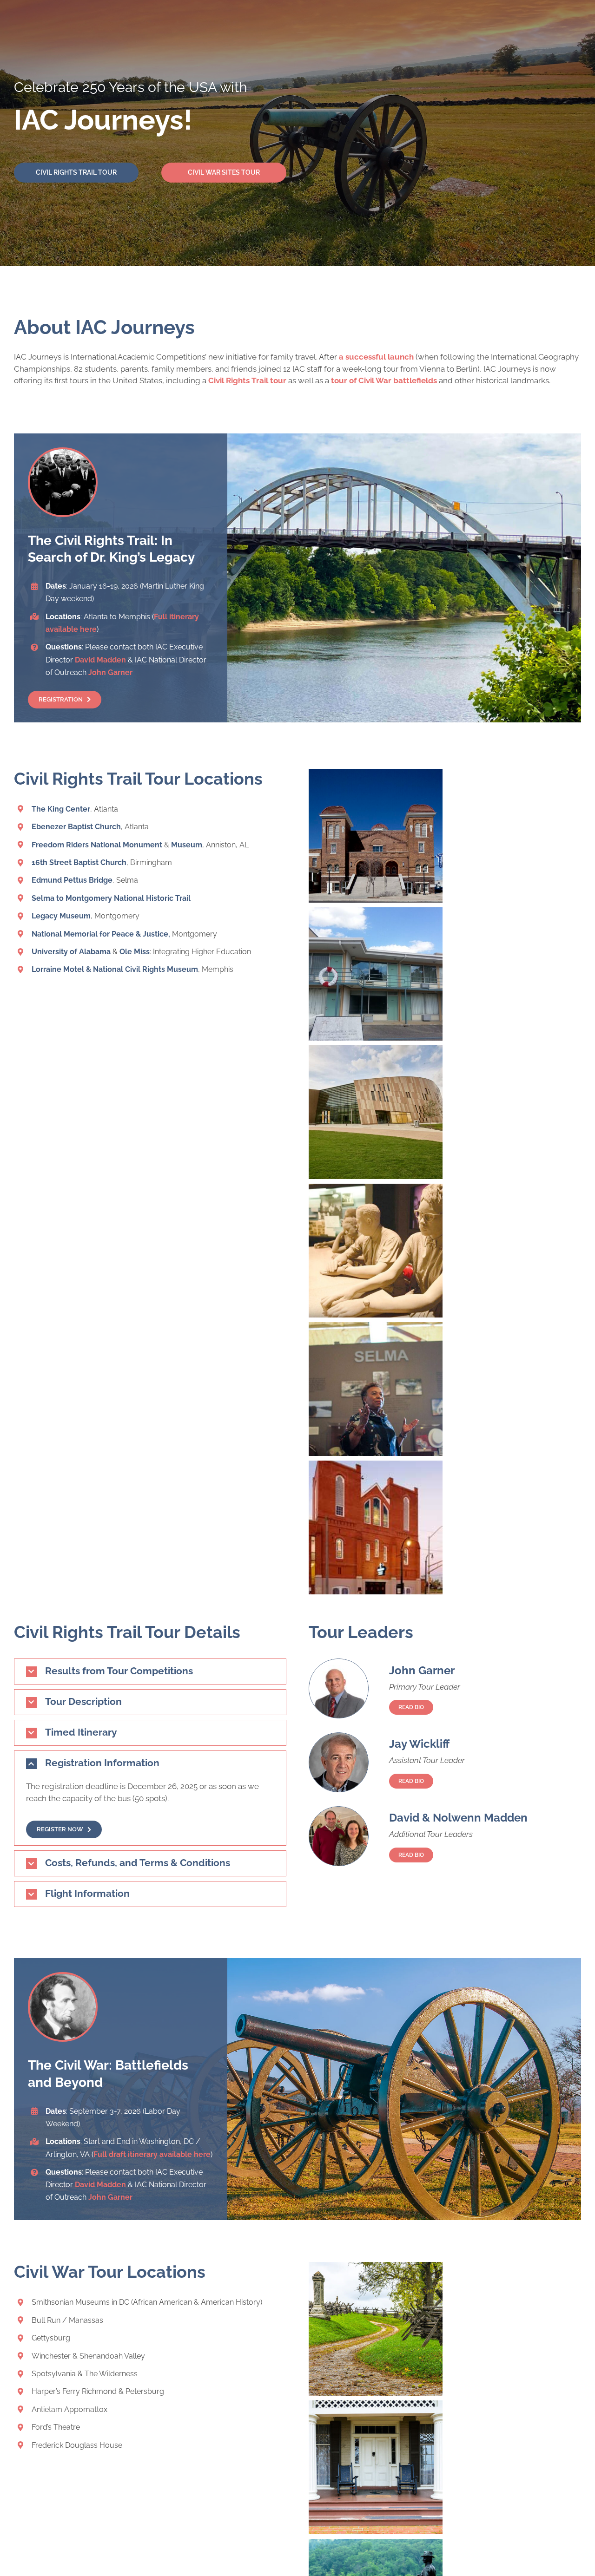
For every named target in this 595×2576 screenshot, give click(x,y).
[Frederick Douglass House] (376, 2406)
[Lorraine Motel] (376, 913)
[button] (150, 1671)
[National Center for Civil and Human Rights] (376, 1051)
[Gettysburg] (376, 2544)
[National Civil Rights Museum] (376, 1189)
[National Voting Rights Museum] (376, 1328)
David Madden (100, 660)
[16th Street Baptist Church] (376, 774)
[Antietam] (376, 2268)
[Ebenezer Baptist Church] (376, 1466)
